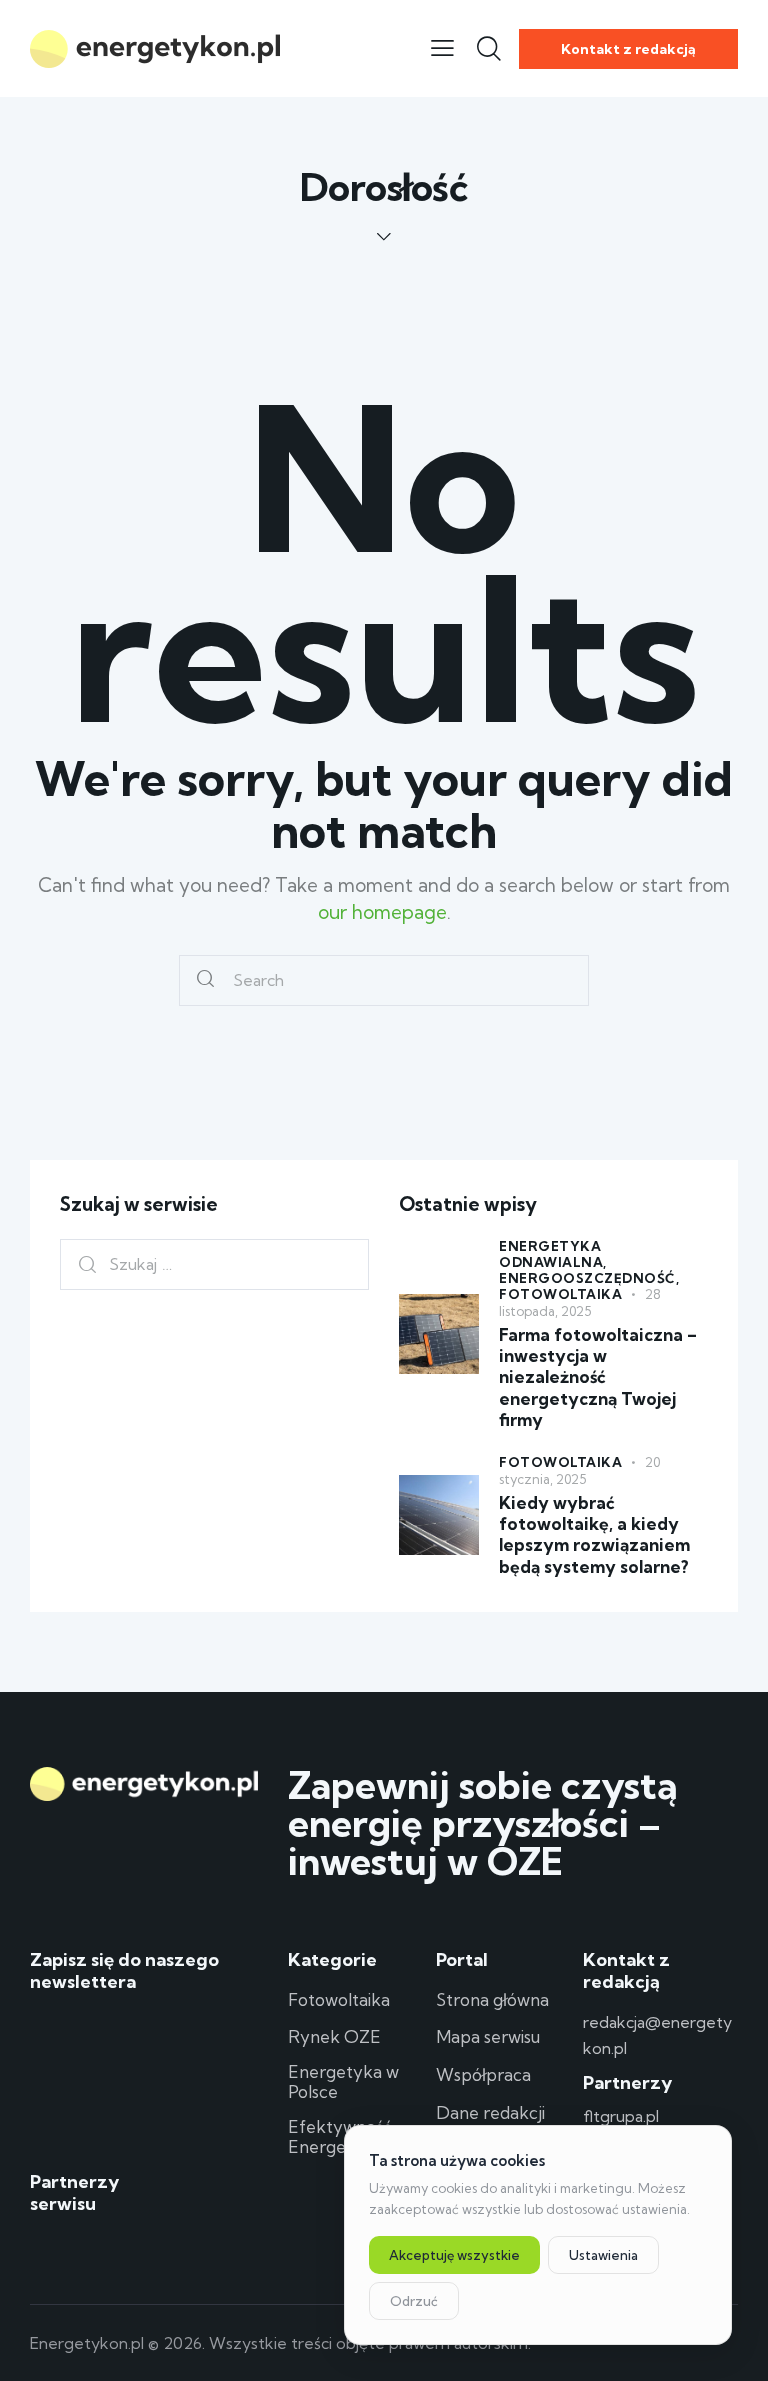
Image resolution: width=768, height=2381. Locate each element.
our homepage (382, 912)
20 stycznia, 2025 (579, 1470)
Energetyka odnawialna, (553, 1254)
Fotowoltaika (560, 1294)
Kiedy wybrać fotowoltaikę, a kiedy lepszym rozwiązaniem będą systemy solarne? (594, 1534)
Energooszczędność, (589, 1278)
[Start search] (205, 980)
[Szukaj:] (214, 1263)
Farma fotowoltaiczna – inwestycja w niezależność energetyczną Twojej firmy (598, 1377)
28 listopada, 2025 (580, 1302)
